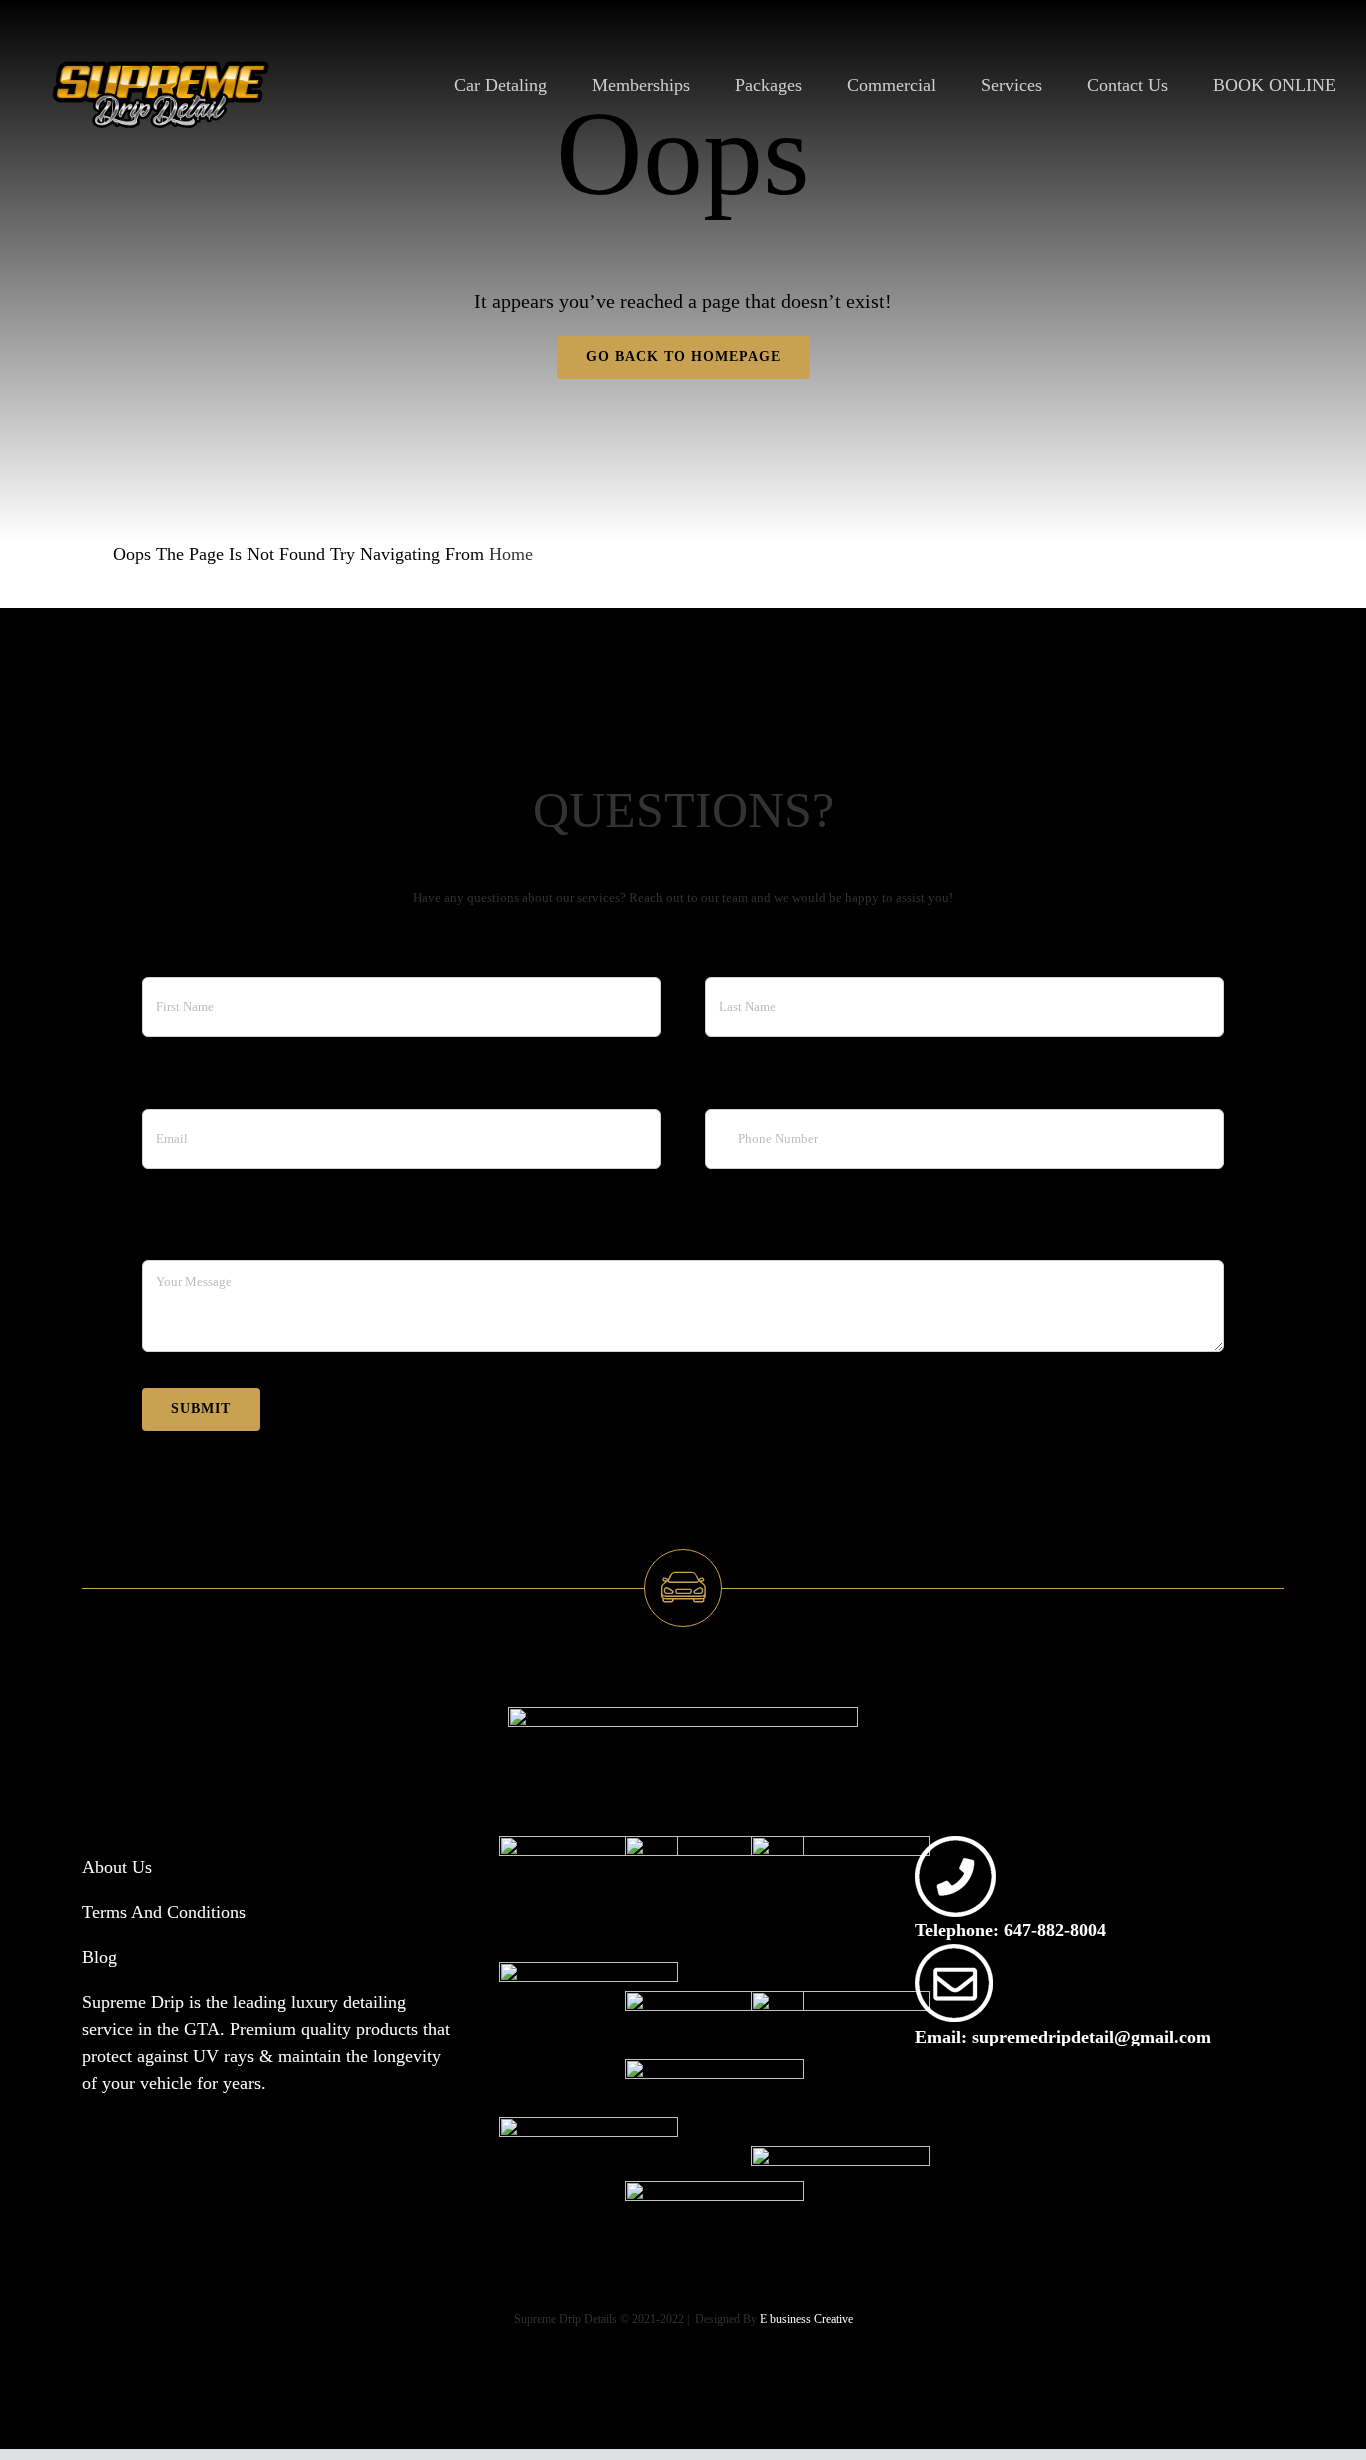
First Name (182, 954)
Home (511, 554)
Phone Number (759, 1086)
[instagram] (944, 2106)
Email (163, 1086)
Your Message (193, 1238)
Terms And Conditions (164, 1912)
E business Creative (806, 2319)
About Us (117, 1867)
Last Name (744, 954)
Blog (99, 1957)
